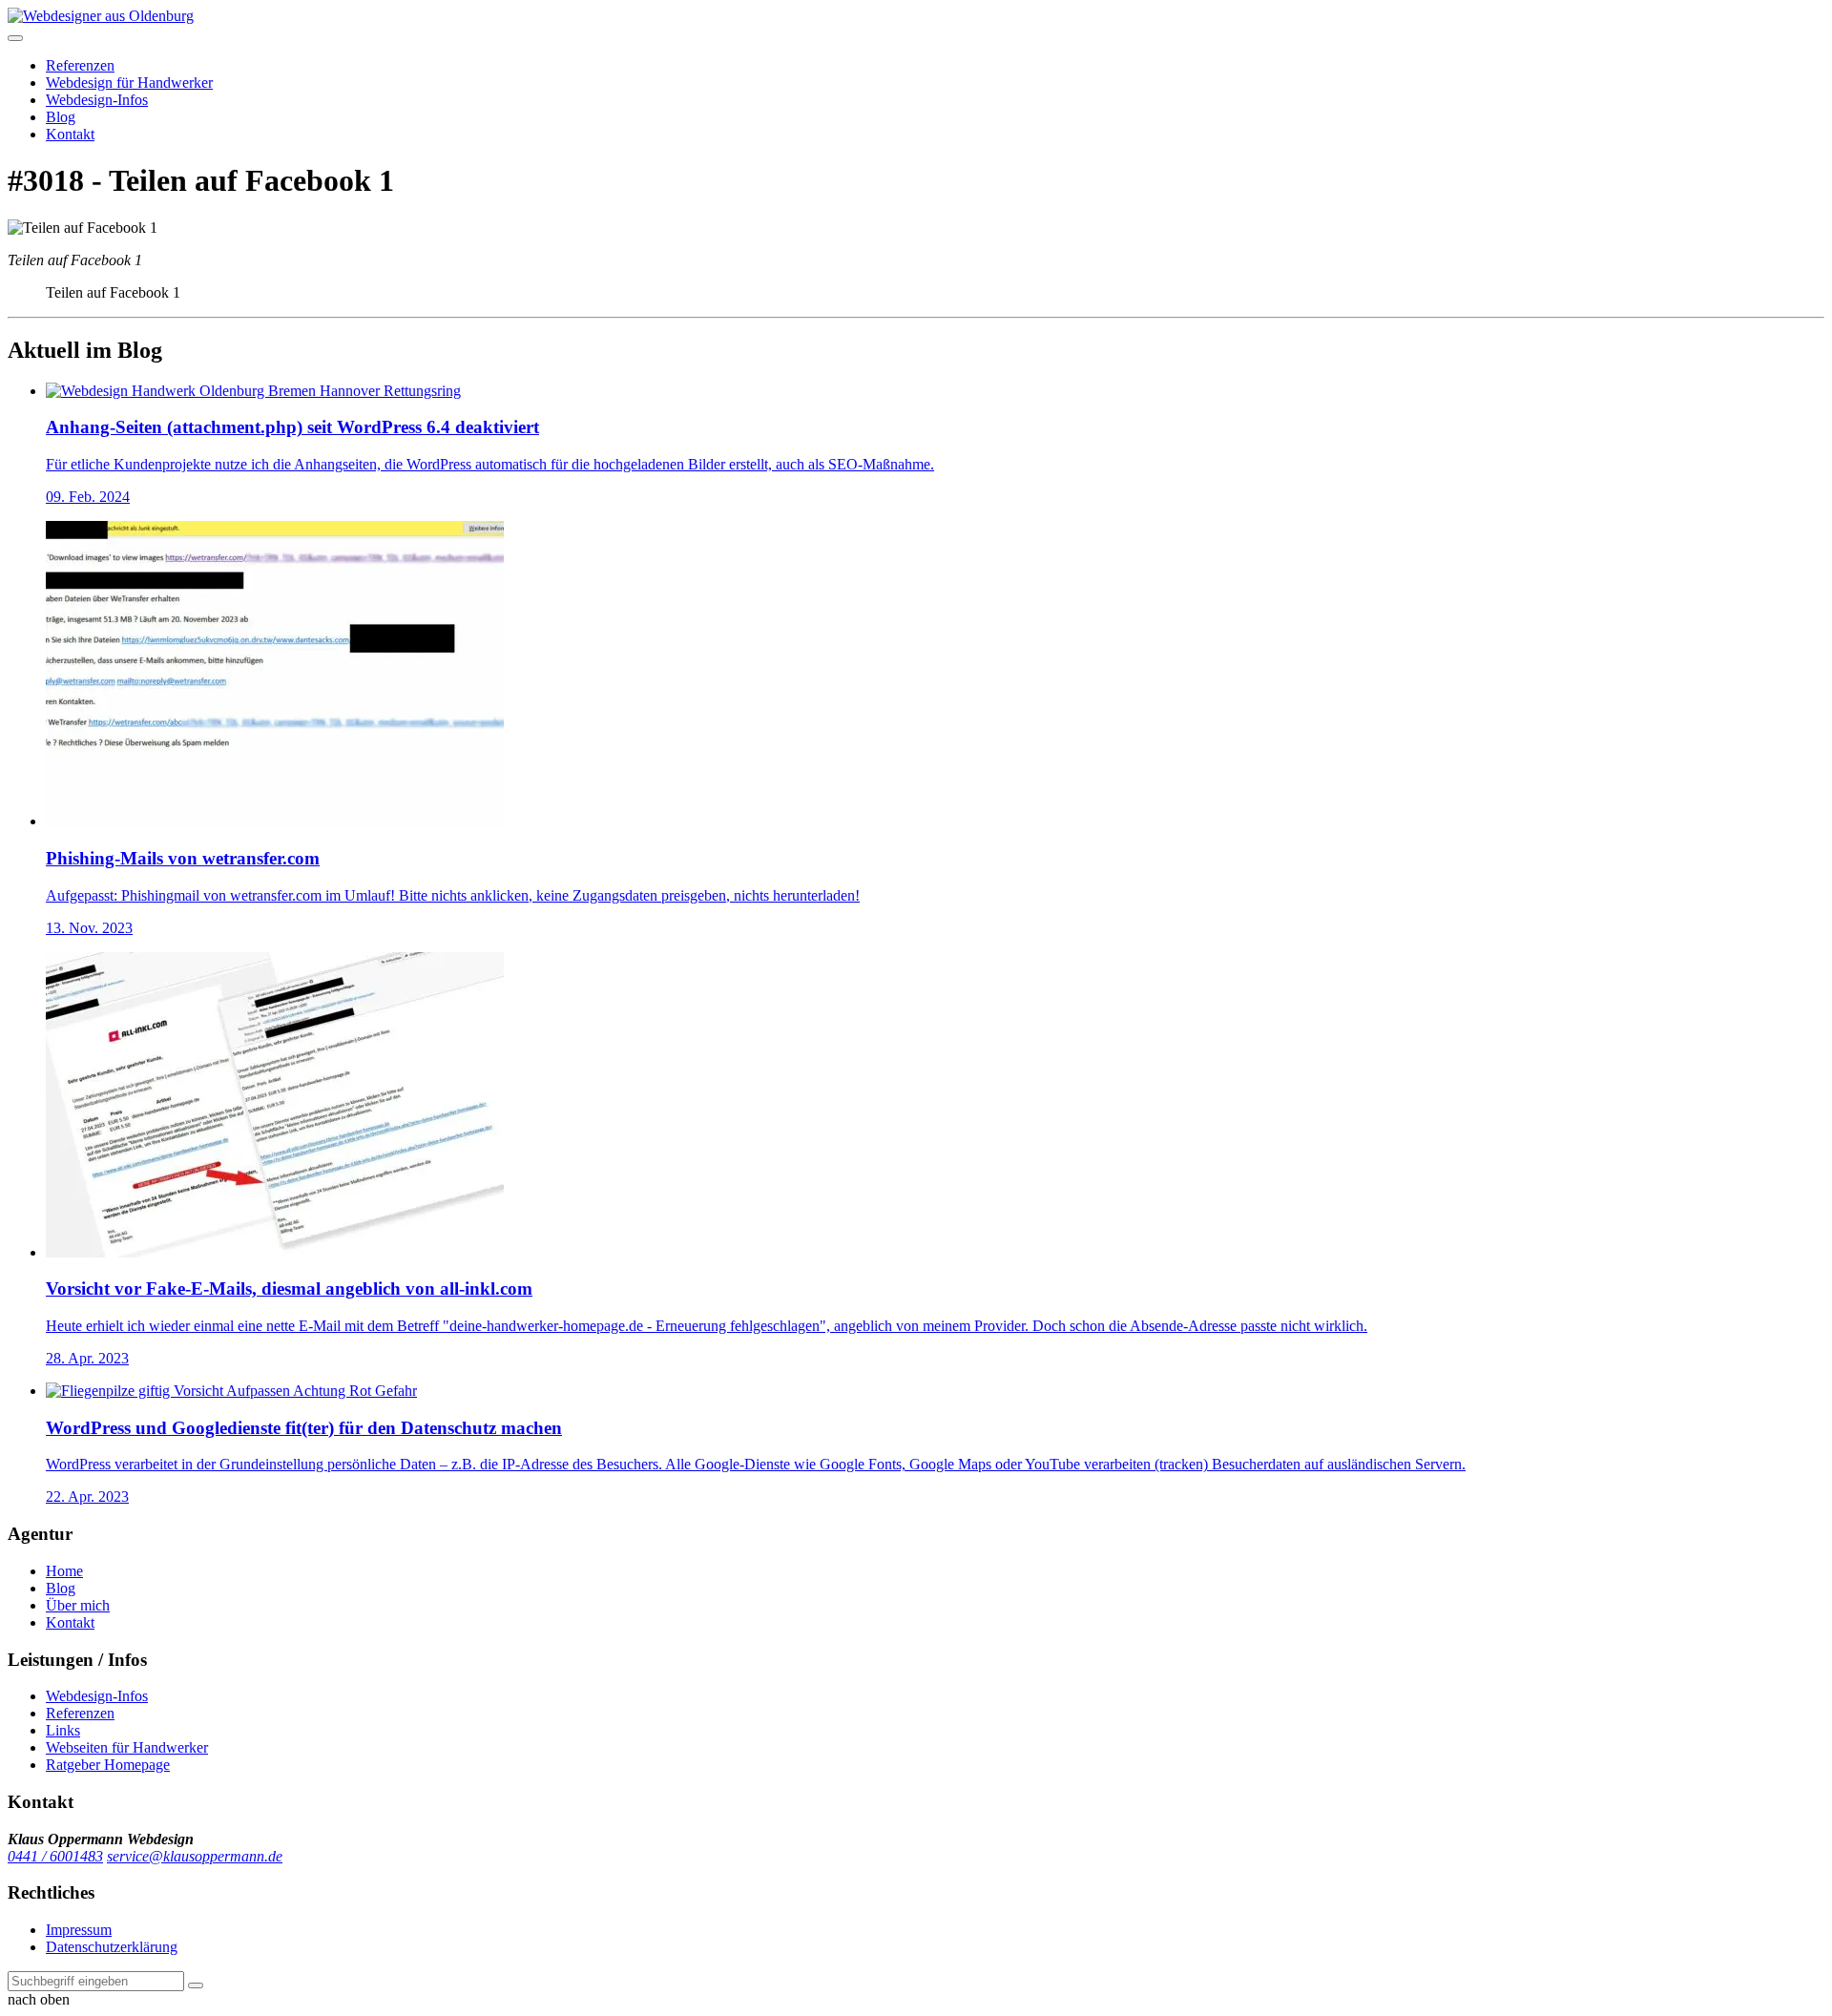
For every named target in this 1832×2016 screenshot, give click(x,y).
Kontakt (70, 134)
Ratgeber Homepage (108, 1765)
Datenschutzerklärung (112, 1947)
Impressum (79, 1930)
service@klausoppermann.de (195, 1856)
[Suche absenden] (196, 1985)
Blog (61, 117)
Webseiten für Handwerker (127, 1747)
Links (63, 1730)
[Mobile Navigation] (15, 38)
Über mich (78, 1605)
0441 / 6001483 (55, 1856)
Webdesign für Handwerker (129, 83)
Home (64, 1571)
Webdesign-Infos (97, 100)
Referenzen (80, 65)
